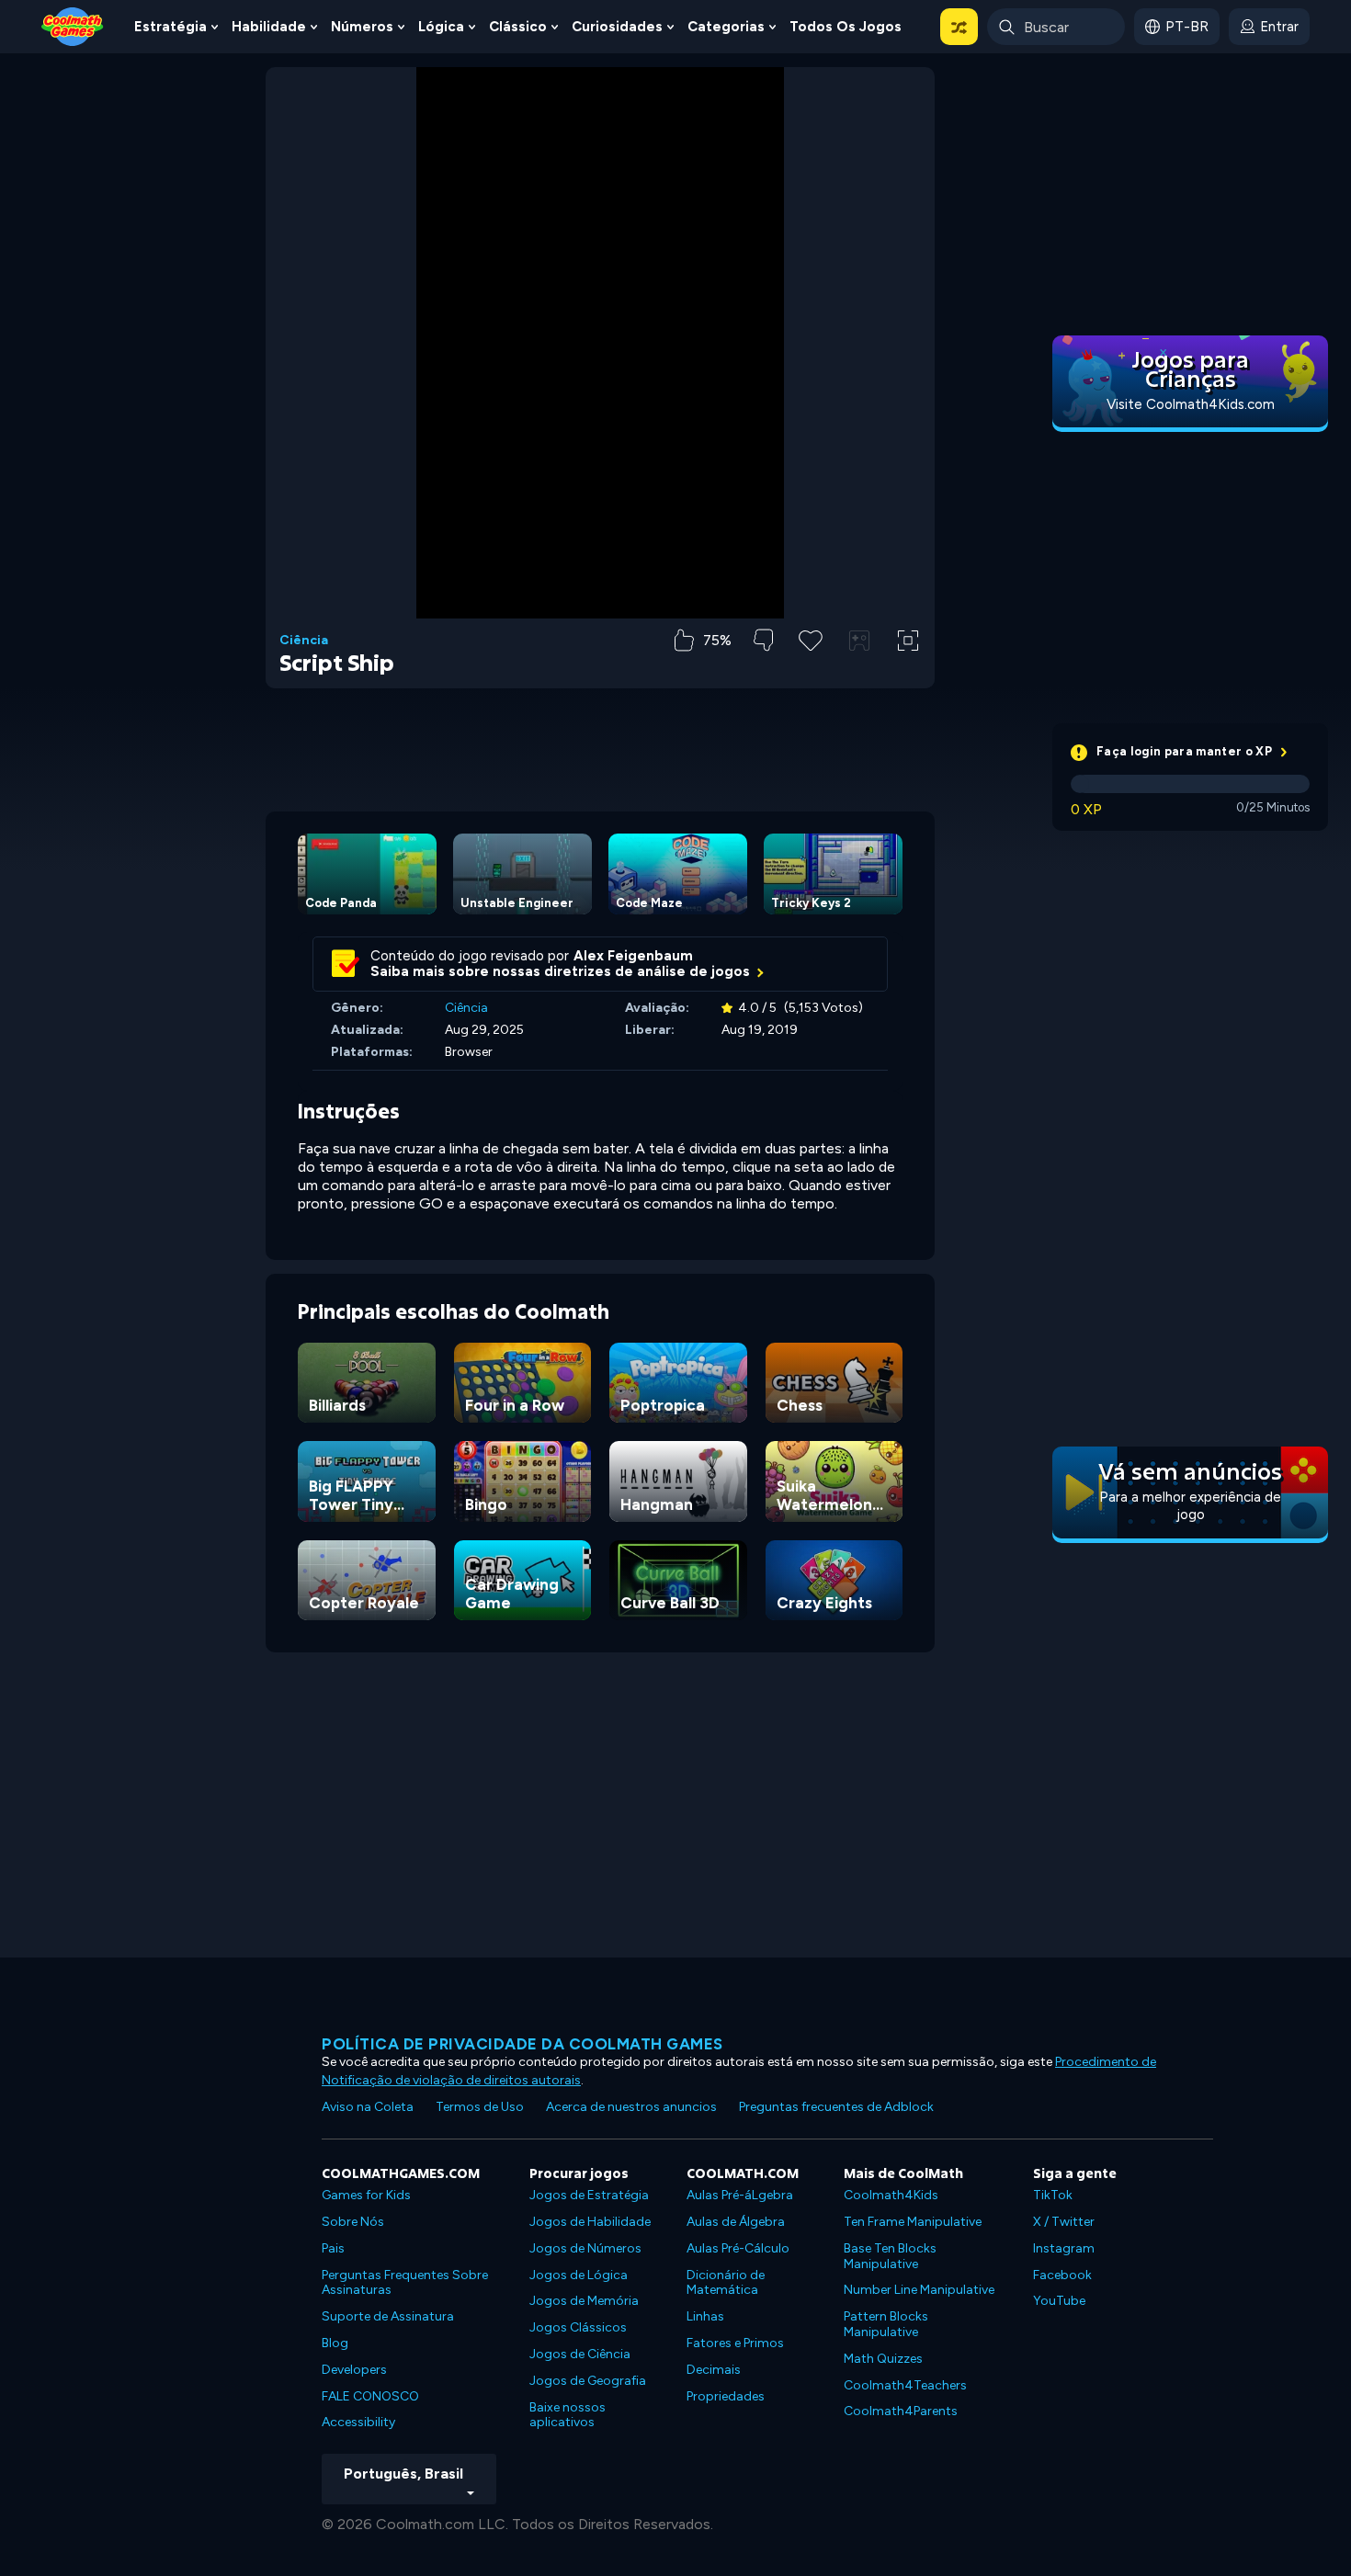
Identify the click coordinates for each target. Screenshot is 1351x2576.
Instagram (1064, 2248)
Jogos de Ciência (580, 2354)
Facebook (1062, 2275)
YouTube (1059, 2301)
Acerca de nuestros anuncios (631, 2107)
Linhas (705, 2316)
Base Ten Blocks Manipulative (890, 2256)
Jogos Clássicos (578, 2327)
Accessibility (358, 2422)
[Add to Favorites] (811, 639)
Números (362, 27)
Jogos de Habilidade (590, 2222)
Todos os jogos (846, 27)
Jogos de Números (585, 2248)
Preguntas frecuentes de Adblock (836, 2107)
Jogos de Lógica (579, 2275)
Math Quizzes (883, 2359)
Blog (335, 2343)
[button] (959, 27)
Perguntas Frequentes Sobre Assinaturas (405, 2283)
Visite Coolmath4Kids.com (1191, 404)
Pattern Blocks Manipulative (886, 2324)
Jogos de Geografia (588, 2381)
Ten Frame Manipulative (913, 2222)
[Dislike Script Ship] (763, 640)
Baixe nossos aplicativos (568, 2415)
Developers (354, 2370)
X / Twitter (1064, 2222)
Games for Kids (366, 2195)
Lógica (441, 27)
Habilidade (269, 27)
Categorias (726, 27)
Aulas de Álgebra (736, 2222)
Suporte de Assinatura (388, 2316)
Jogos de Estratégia (589, 2195)
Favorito (811, 670)
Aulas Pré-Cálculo (738, 2248)
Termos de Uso (480, 2107)
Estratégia (170, 27)
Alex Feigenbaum (633, 956)
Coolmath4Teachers (905, 2385)
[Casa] (73, 25)
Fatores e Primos (735, 2343)
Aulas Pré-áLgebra (740, 2195)
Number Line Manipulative (919, 2290)
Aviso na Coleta (368, 2107)
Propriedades (726, 2396)
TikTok (1053, 2195)
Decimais (714, 2370)
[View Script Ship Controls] (859, 641)
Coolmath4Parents (901, 2411)
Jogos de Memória (584, 2301)
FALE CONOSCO (370, 2396)
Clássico (518, 27)
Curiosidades (617, 27)
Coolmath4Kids (891, 2195)
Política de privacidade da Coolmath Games (522, 2044)
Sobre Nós (353, 2222)
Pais (333, 2248)
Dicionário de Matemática (726, 2283)
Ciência (304, 641)
